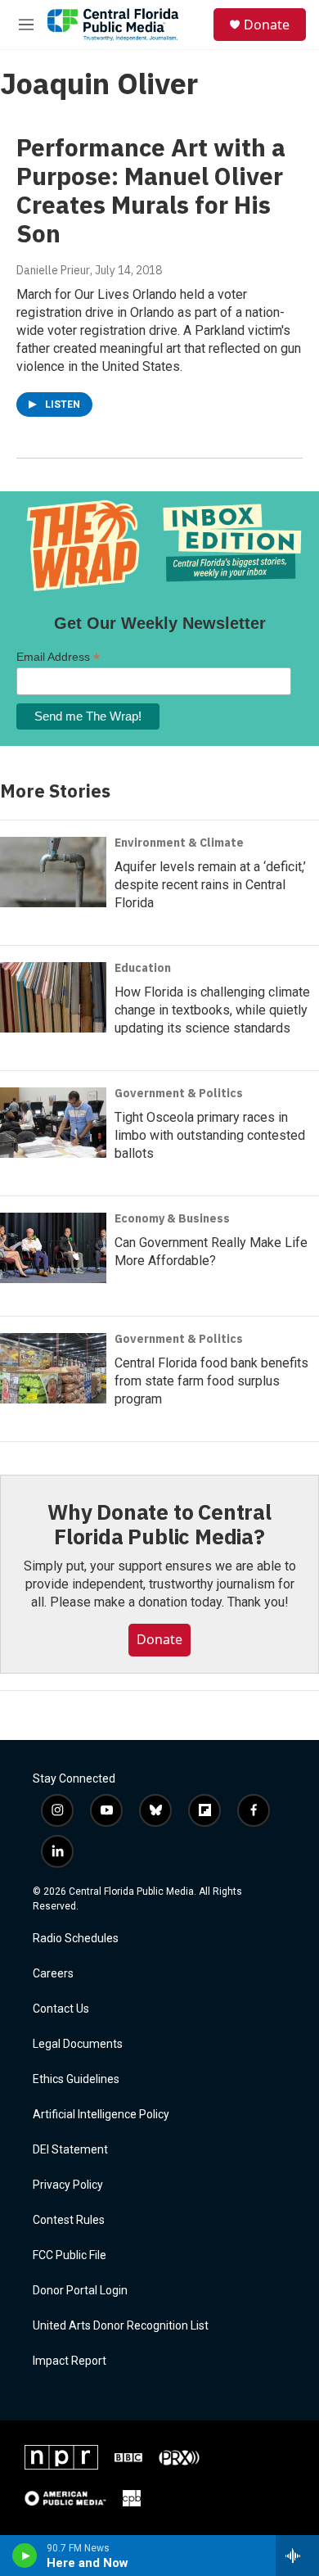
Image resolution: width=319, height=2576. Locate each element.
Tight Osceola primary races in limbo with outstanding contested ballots (210, 1135)
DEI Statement (70, 2150)
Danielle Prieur (53, 270)
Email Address (58, 657)
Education (143, 968)
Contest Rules (69, 2220)
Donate (267, 25)
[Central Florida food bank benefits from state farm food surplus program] (53, 1368)
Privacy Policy (68, 2185)
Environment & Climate (179, 843)
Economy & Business (172, 1218)
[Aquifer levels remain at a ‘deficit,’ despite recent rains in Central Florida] (53, 872)
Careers (53, 1974)
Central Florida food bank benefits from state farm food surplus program (211, 1381)
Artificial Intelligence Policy (101, 2115)
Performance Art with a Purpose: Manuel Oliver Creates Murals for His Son (151, 190)
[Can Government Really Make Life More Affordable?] (53, 1248)
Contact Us (61, 2009)
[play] (25, 2556)
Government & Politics (179, 1093)
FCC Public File (70, 2255)
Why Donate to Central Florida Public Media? (159, 1524)
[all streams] (297, 2556)
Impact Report (70, 2361)
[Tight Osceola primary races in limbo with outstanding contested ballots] (53, 1123)
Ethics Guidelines (76, 2079)
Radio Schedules (76, 1939)
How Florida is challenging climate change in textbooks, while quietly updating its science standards (212, 1010)
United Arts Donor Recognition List (121, 2326)
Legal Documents (78, 2044)
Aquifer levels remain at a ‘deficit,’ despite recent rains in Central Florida (210, 885)
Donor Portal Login (80, 2291)
